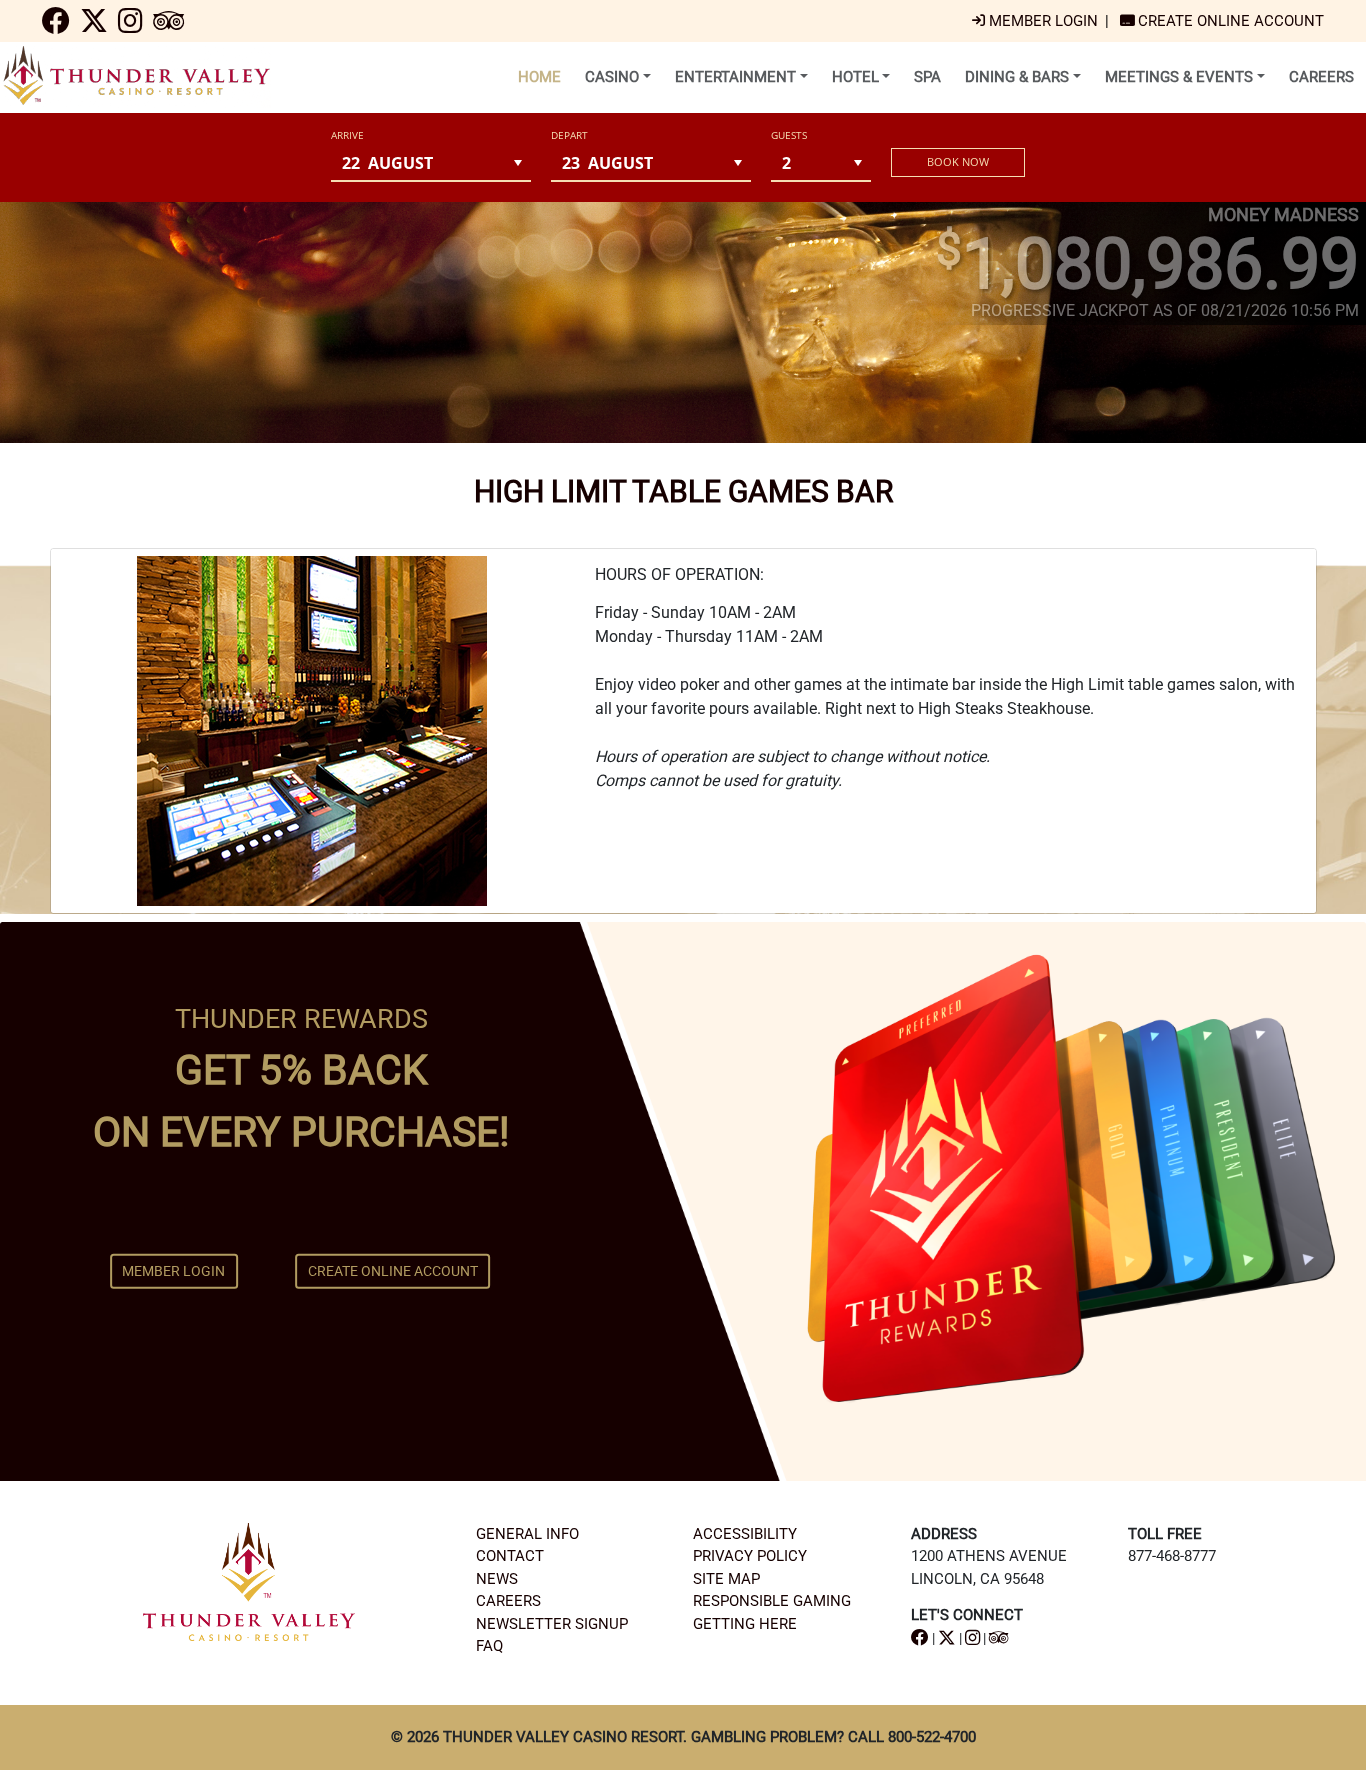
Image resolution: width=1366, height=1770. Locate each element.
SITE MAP (726, 1579)
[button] (518, 162)
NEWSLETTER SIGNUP (552, 1624)
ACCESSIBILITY (745, 1534)
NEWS (497, 1579)
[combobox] (418, 162)
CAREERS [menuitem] (1321, 77)
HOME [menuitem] (539, 77)
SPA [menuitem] (927, 77)
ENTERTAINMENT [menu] (735, 77)
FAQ (489, 1646)
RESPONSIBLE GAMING (772, 1601)
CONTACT (510, 1556)
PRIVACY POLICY (750, 1556)
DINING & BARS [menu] (1017, 77)
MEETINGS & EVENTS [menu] (1179, 77)
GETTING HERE (745, 1624)
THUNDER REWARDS (301, 1019)
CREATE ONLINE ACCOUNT (393, 1271)
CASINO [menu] (612, 77)
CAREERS (508, 1601)
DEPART (569, 135)
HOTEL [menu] (855, 77)
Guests (789, 135)
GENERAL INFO (527, 1534)
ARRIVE (347, 135)
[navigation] (56, 26)
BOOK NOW (958, 161)
